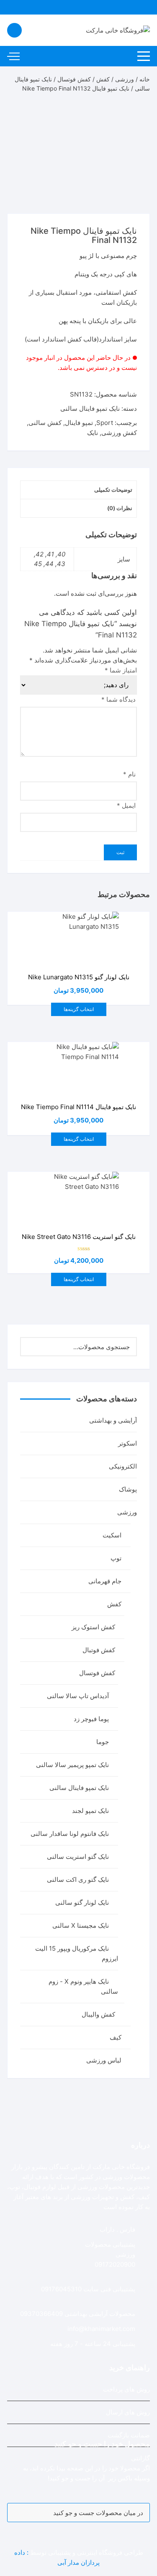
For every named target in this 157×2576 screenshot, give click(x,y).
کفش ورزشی (119, 433)
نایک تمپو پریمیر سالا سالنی (72, 1765)
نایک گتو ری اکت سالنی (78, 1880)
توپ (116, 1558)
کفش (103, 79)
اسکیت (112, 1535)
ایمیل (126, 805)
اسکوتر (127, 1443)
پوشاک (128, 1489)
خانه (145, 79)
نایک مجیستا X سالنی (81, 1925)
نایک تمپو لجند (90, 1811)
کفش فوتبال (99, 1650)
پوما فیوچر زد (91, 1719)
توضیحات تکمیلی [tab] (113, 490)
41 (50, 554)
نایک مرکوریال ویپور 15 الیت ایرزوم (77, 1953)
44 (49, 564)
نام (129, 774)
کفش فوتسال (74, 79)
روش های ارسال (128, 2412)
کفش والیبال (98, 2014)
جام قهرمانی (105, 1581)
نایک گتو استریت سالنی (78, 1857)
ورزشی (125, 79)
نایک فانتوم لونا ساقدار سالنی (70, 1834)
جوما (103, 1742)
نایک (93, 433)
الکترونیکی (123, 1466)
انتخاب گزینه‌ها (79, 1009)
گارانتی (140, 2458)
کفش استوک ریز (93, 1627)
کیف (116, 2037)
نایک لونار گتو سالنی (82, 1902)
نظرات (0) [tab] (120, 508)
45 (38, 564)
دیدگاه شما (118, 699)
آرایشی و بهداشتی (113, 1420)
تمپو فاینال (79, 423)
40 (61, 554)
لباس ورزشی (104, 2060)
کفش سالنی (45, 423)
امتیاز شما (121, 670)
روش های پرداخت (126, 2389)
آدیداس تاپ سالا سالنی (78, 1696)
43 (61, 564)
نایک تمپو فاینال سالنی (90, 408)
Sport (105, 423)
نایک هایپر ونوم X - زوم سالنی (83, 1986)
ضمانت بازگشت (129, 2435)
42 (40, 554)
